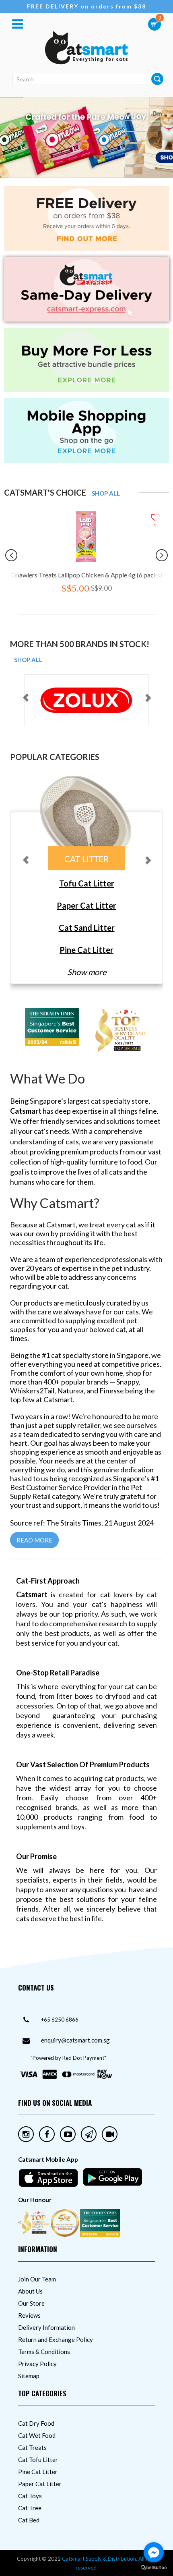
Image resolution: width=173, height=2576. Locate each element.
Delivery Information (46, 2327)
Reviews (29, 2315)
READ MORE (34, 1540)
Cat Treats (32, 2447)
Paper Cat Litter (40, 2484)
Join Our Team (37, 2279)
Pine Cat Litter (38, 2472)
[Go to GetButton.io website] (154, 2568)
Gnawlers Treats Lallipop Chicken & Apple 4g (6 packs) (87, 575)
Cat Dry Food (36, 2423)
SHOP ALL (106, 493)
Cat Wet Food (37, 2435)
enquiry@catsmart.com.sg (75, 2040)
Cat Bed (29, 2520)
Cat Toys (30, 2496)
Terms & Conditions (44, 2352)
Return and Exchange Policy (56, 2339)
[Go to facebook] (154, 2552)
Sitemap (29, 2376)
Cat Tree (30, 2508)
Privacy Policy (37, 2364)
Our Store (31, 2303)
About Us (30, 2291)
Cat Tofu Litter (38, 2460)
